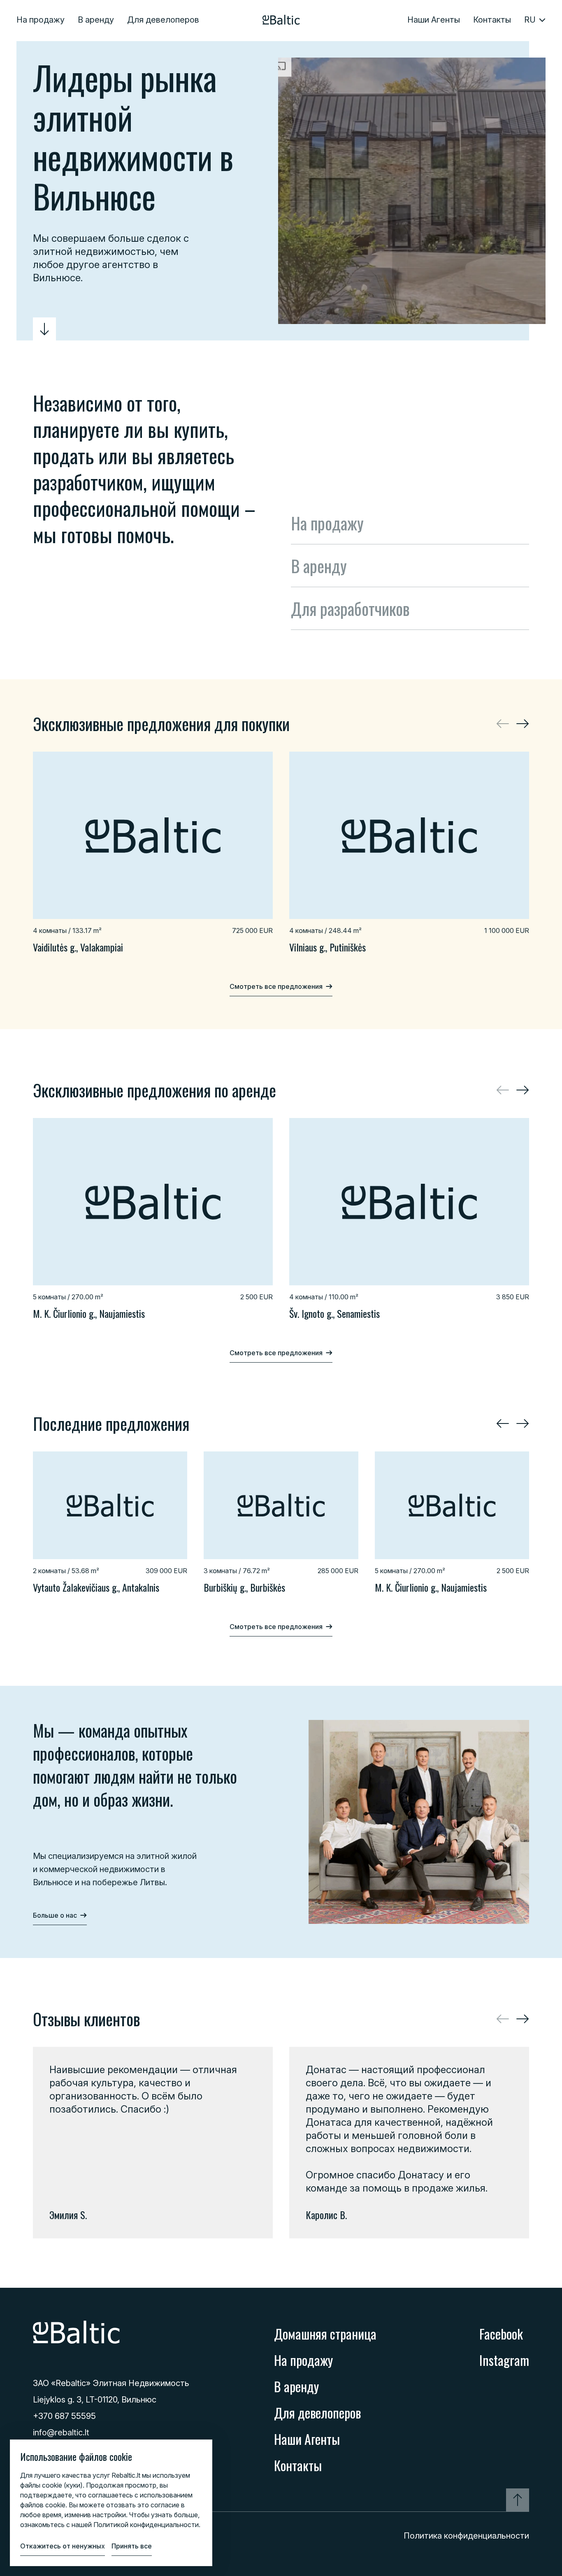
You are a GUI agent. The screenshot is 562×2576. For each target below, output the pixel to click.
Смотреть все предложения (276, 986)
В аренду (96, 20)
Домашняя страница (325, 2334)
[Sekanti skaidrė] (523, 724)
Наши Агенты (434, 20)
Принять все (132, 2546)
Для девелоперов (163, 20)
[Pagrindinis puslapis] (281, 20)
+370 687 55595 (64, 2416)
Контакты (492, 20)
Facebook (501, 2334)
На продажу (41, 20)
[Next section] (44, 329)
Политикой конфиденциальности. (147, 2525)
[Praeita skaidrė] (503, 1423)
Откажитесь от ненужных (63, 2546)
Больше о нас (55, 1915)
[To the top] (518, 2500)
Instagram (504, 2360)
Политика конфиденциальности (466, 2536)
